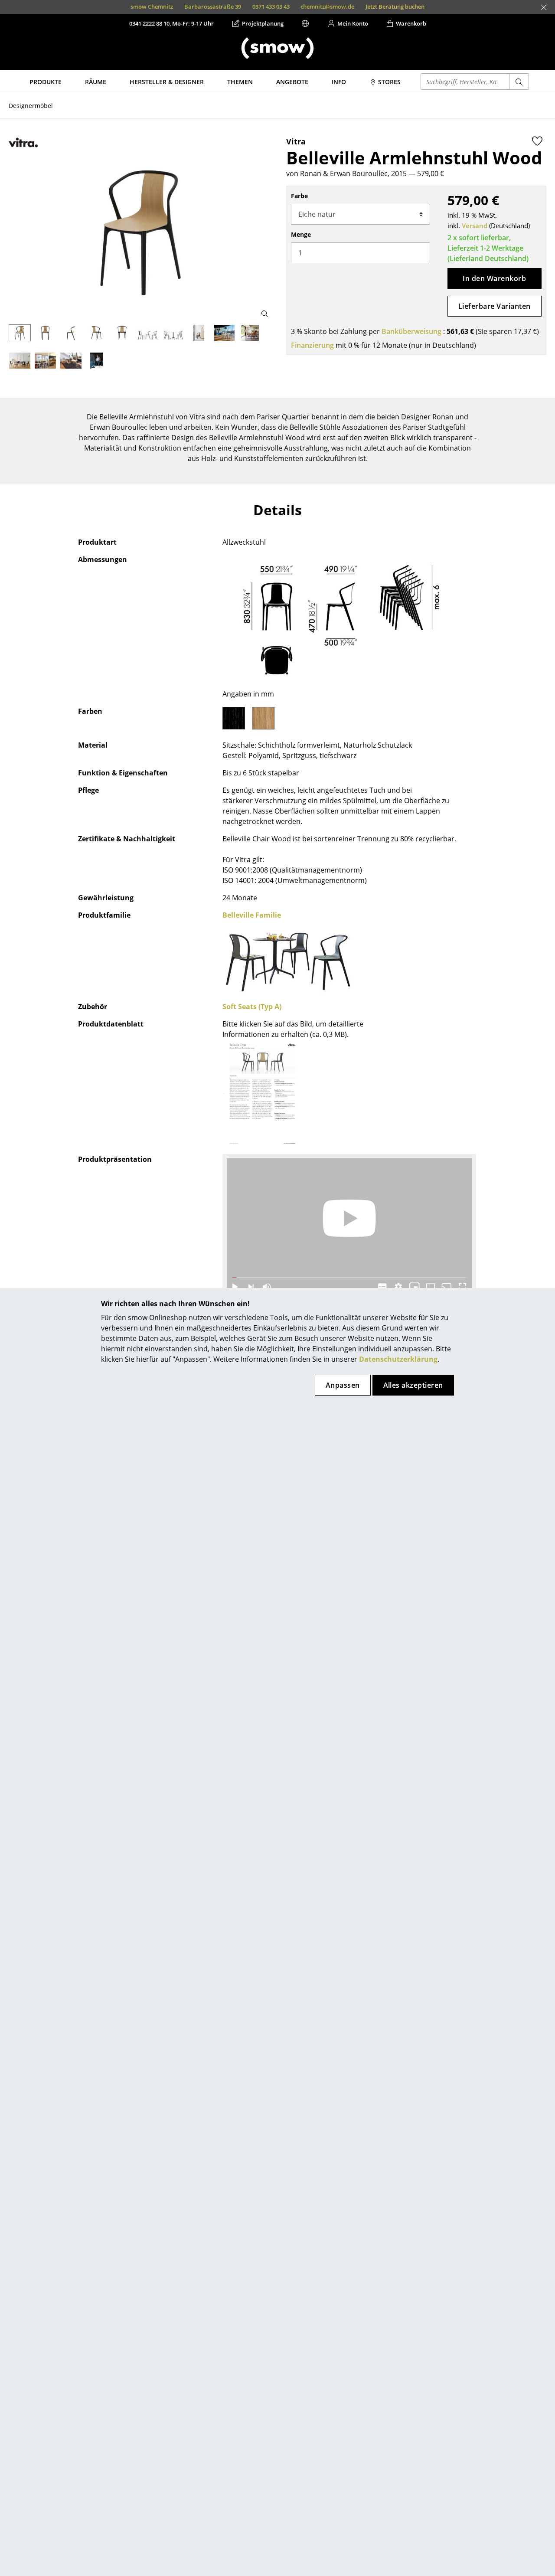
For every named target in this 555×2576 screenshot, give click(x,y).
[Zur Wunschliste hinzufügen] (537, 141)
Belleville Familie (252, 915)
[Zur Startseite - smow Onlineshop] (277, 48)
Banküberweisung (411, 331)
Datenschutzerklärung (398, 1359)
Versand (475, 226)
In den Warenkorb (494, 278)
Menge (301, 234)
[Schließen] (544, 7)
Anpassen (343, 1385)
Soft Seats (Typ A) (252, 1007)
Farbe (299, 196)
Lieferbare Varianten (495, 306)
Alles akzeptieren (413, 1385)
